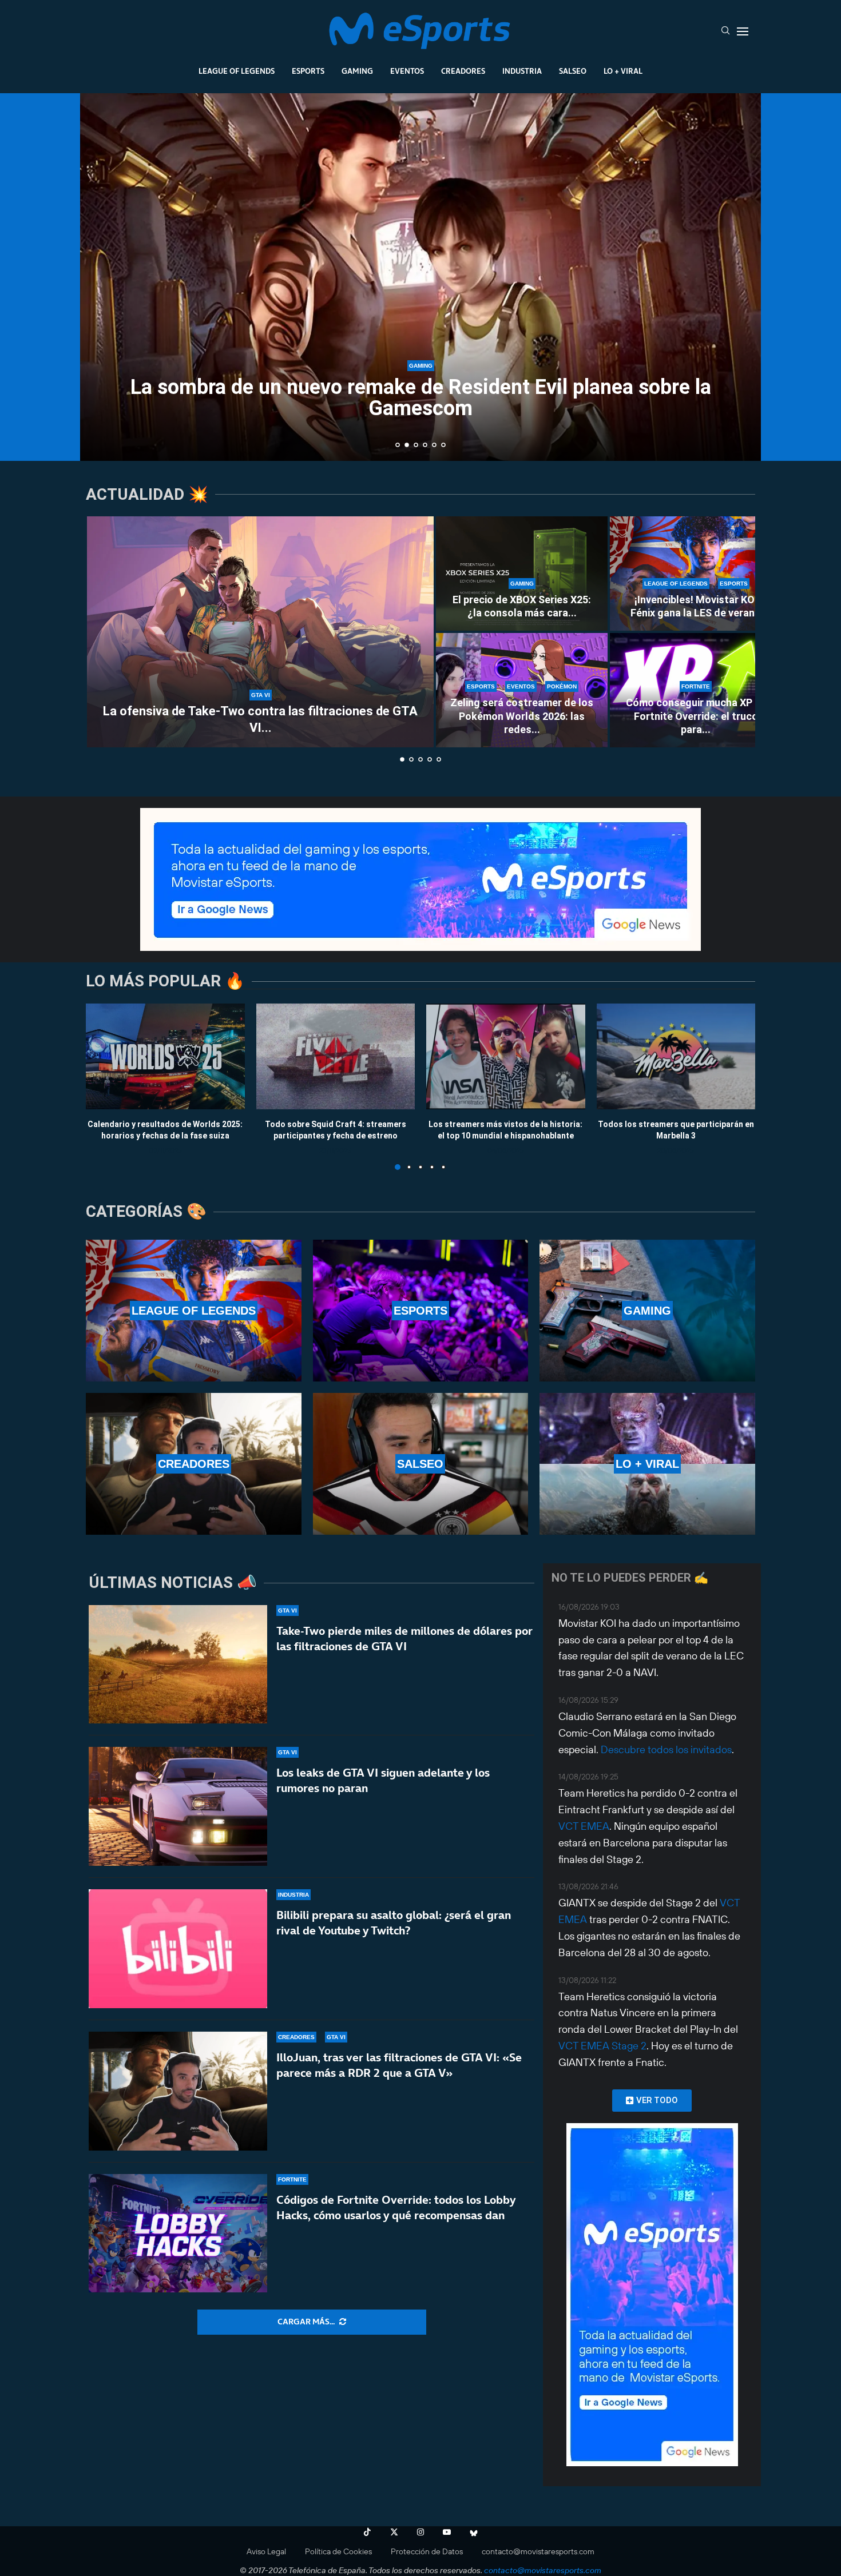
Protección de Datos (427, 2551)
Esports (308, 71)
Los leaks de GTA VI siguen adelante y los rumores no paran (383, 1780)
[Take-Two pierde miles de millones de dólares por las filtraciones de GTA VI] (178, 1665)
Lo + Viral (623, 71)
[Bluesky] (474, 2532)
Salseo (573, 71)
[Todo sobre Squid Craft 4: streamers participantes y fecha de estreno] (336, 1056)
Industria (522, 71)
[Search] (725, 31)
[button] (101, 276)
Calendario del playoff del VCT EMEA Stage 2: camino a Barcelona (421, 399)
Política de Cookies (338, 2551)
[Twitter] (394, 2532)
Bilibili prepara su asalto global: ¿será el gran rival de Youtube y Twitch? (394, 1923)
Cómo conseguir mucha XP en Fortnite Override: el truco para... (696, 716)
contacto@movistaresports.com (538, 2551)
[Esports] (421, 1311)
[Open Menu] (743, 31)
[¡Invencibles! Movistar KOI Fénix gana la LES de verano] (696, 574)
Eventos (407, 71)
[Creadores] (194, 1464)
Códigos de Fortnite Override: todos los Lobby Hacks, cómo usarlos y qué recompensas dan (396, 2207)
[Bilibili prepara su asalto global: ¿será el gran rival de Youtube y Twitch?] (178, 1949)
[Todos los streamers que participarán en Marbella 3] (676, 1056)
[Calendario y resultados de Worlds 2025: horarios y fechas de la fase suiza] (165, 1056)
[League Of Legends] (194, 1311)
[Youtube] (447, 2532)
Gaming (357, 71)
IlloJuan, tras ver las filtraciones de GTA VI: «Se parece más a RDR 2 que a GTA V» (399, 2065)
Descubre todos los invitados (666, 1749)
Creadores (463, 71)
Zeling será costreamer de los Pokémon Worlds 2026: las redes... (522, 716)
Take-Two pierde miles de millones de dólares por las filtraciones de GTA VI (404, 1639)
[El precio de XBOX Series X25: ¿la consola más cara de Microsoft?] (522, 574)
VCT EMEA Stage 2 (602, 2046)
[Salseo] (421, 1464)
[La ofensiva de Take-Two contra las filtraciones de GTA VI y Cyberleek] (260, 632)
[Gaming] (647, 1311)
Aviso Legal (266, 2551)
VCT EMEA (584, 1826)
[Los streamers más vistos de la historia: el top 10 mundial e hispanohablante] (506, 1056)
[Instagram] (420, 2532)
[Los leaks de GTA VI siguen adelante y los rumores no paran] (178, 1806)
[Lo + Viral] (647, 1464)
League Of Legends (237, 71)
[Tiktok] (367, 2532)
